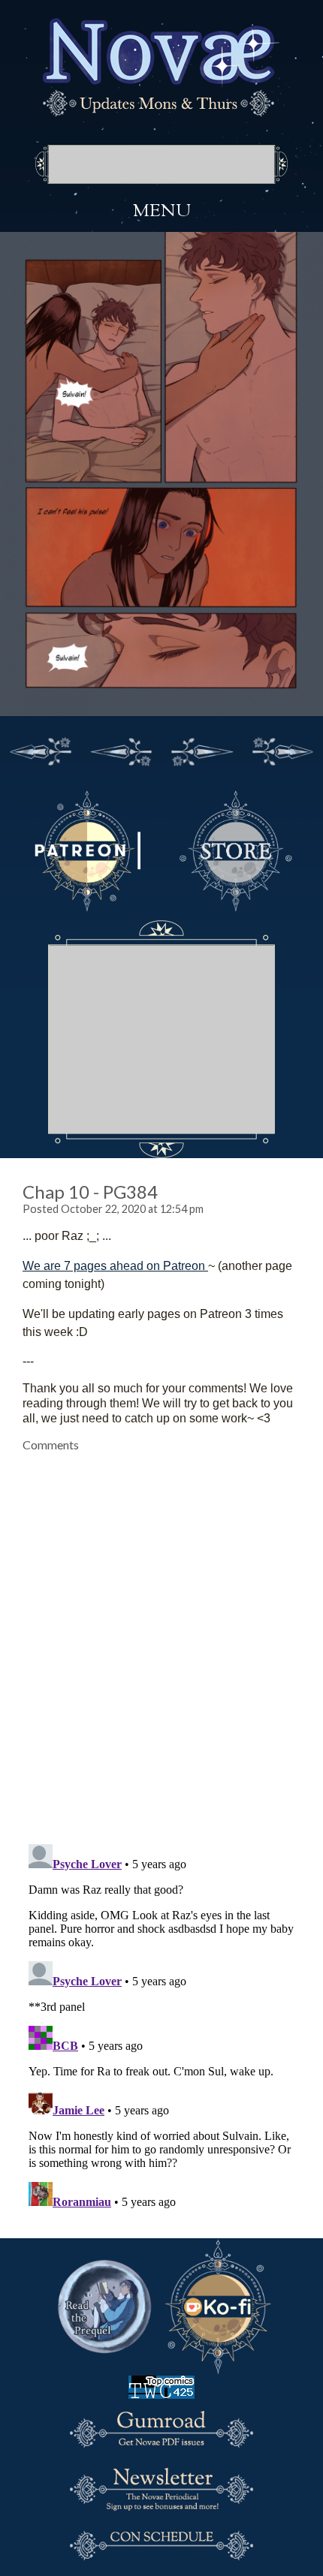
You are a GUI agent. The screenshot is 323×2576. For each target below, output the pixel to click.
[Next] (202, 749)
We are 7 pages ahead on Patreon (115, 1266)
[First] (41, 749)
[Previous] (122, 749)
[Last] (283, 749)
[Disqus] (161, 1639)
